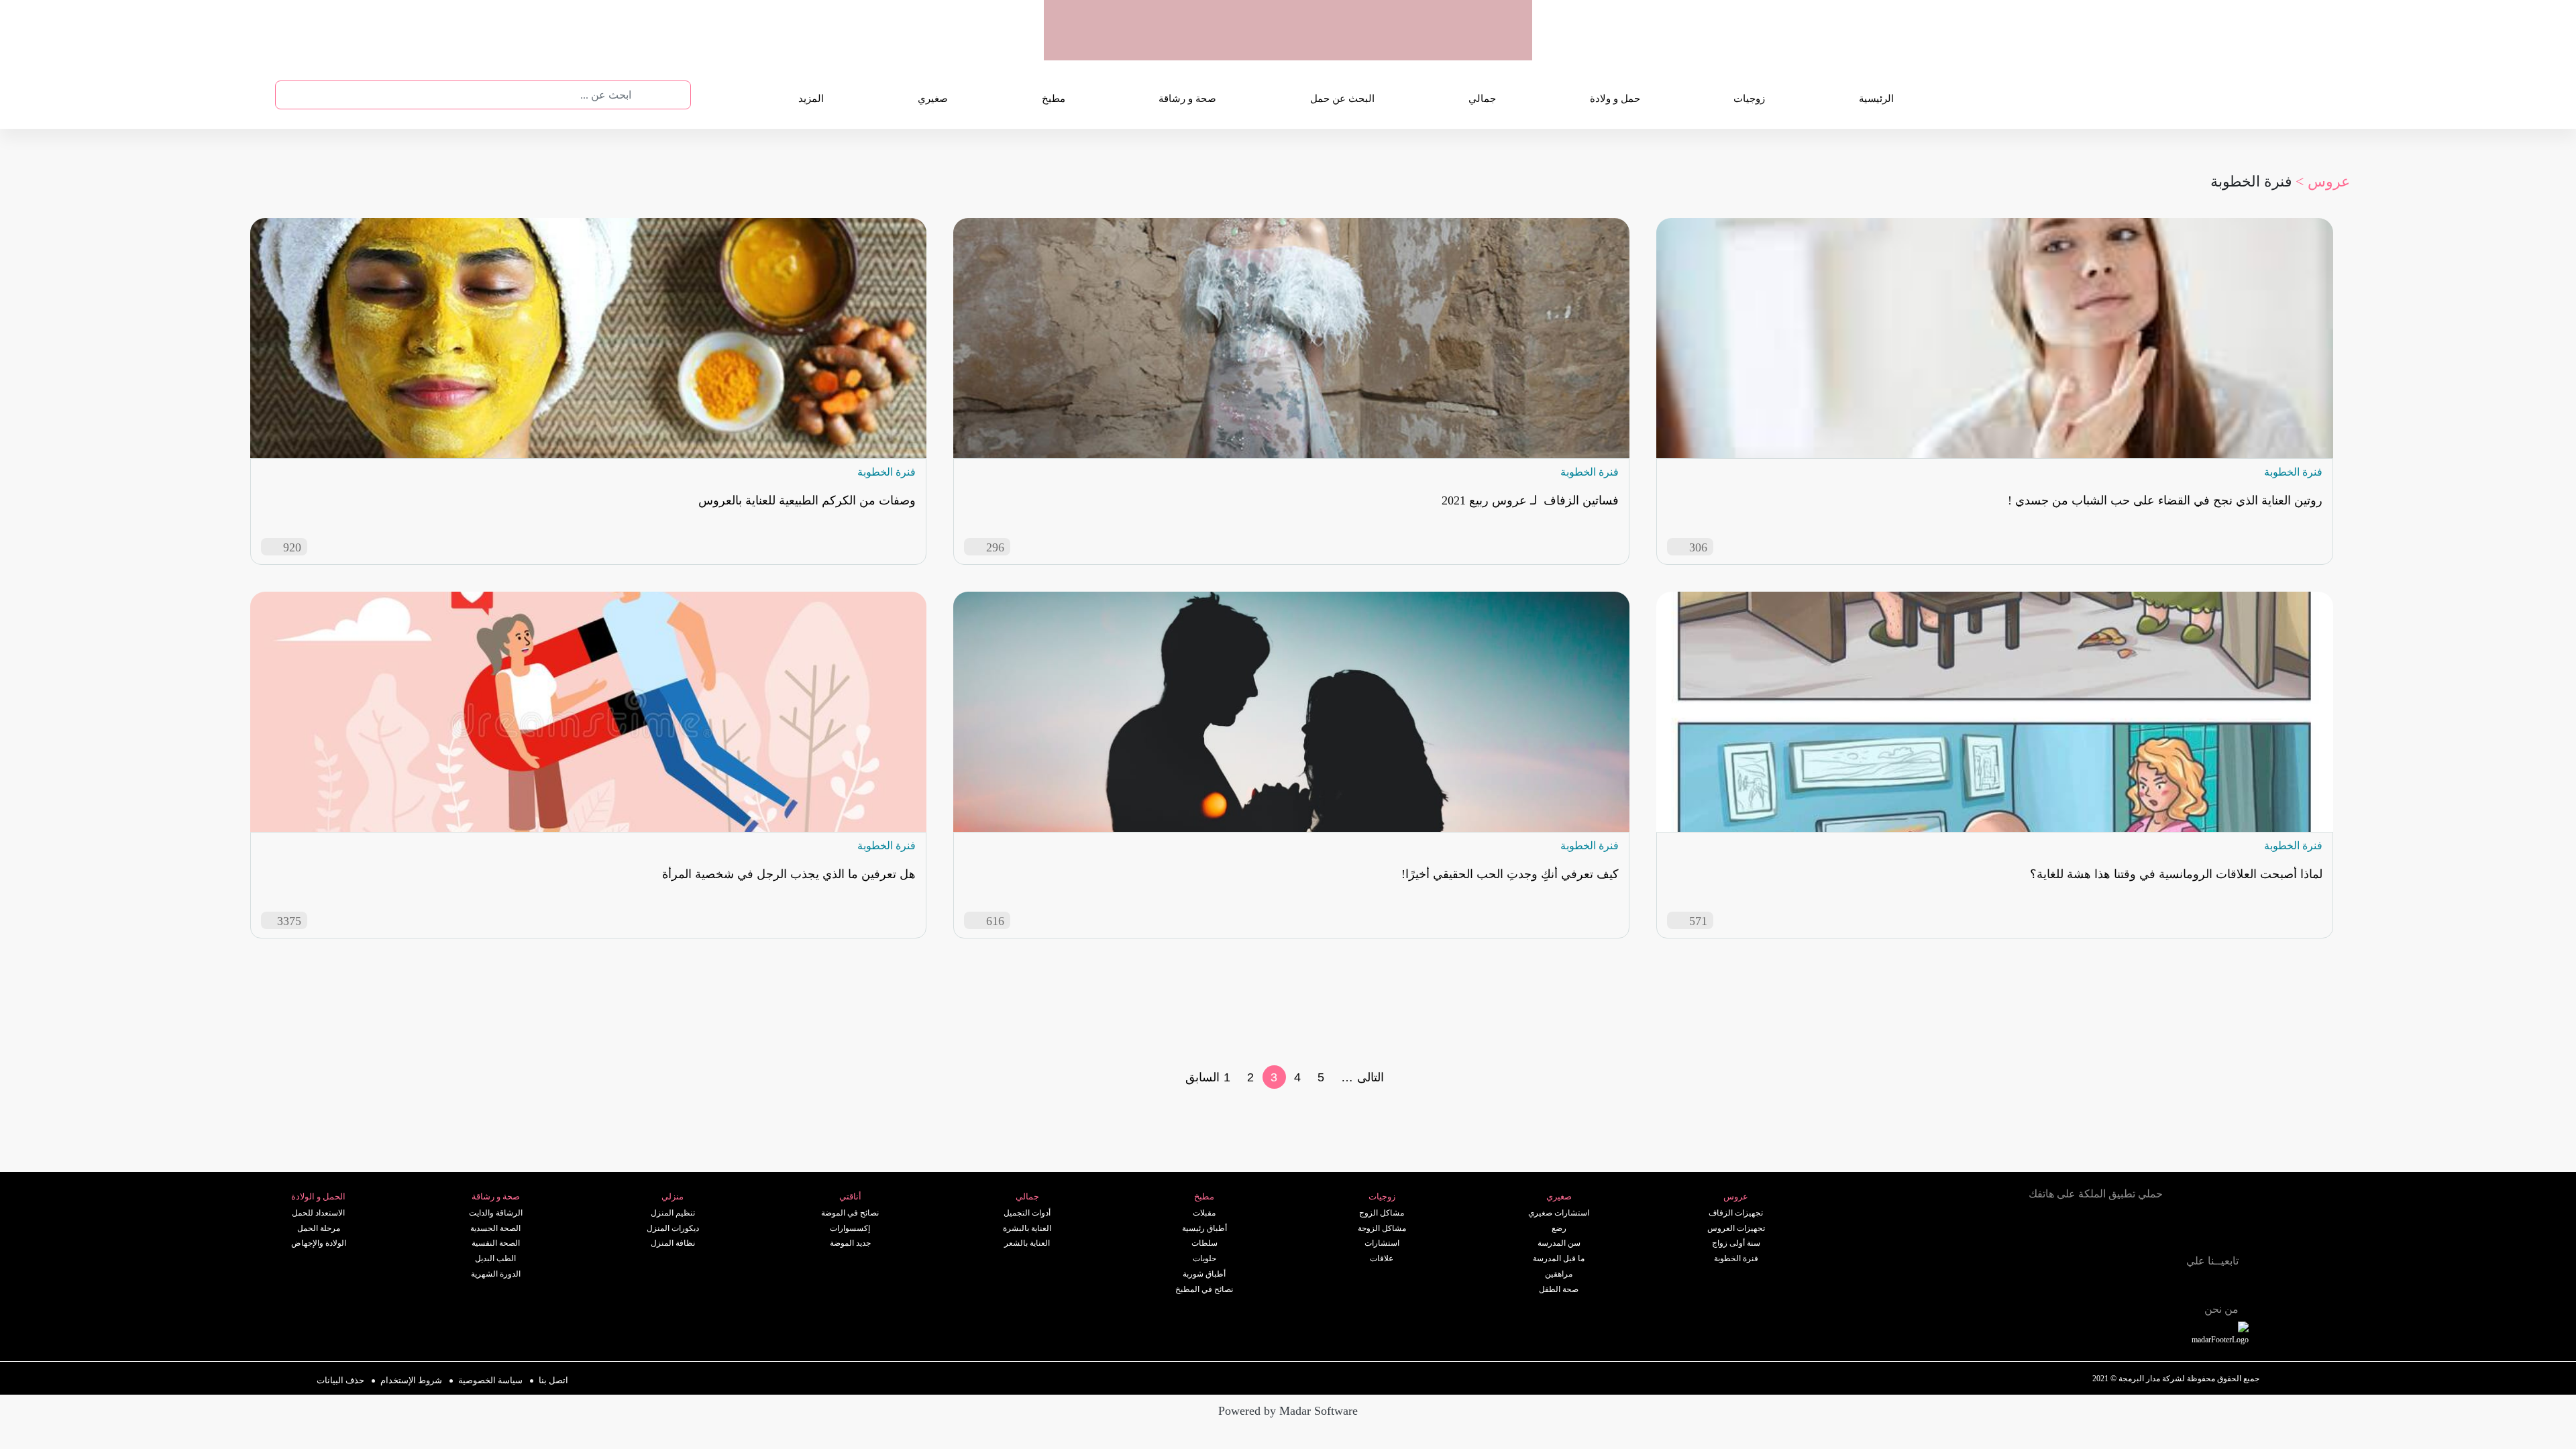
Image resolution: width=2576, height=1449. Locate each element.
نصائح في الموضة (850, 1213)
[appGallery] (1333, 46)
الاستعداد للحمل (318, 1213)
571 (1698, 921)
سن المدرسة (1559, 1243)
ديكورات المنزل (673, 1228)
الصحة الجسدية (495, 1228)
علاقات (1382, 1258)
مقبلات (1204, 1213)
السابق (1202, 1077)
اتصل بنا (553, 1380)
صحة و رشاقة (1187, 99)
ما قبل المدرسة (1559, 1258)
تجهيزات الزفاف (1736, 1213)
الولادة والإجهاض (319, 1243)
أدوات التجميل (1027, 1213)
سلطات (1204, 1243)
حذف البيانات (340, 1380)
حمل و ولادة (1615, 99)
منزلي (673, 1196)
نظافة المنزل (673, 1243)
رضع (1559, 1228)
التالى (1371, 1077)
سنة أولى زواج (1736, 1243)
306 (1698, 547)
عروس (1736, 1196)
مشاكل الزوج (1382, 1213)
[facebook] (2125, 1283)
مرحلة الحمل (319, 1228)
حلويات (1204, 1258)
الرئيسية (1876, 99)
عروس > (2323, 181)
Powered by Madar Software (1288, 1411)
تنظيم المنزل (673, 1213)
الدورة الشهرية (496, 1274)
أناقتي (850, 1196)
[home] (2235, 1335)
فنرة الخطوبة (1736, 1258)
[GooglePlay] (2059, 1230)
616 (995, 921)
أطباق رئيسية (1204, 1228)
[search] (643, 95)
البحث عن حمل (1342, 99)
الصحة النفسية (496, 1243)
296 (995, 547)
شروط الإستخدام (411, 1380)
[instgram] (2155, 1283)
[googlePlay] (1385, 46)
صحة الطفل (1559, 1289)
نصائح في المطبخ (1204, 1289)
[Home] (2061, 1282)
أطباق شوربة (1204, 1274)
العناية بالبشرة (1027, 1228)
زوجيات (1749, 99)
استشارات (1382, 1243)
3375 (289, 921)
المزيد (811, 99)
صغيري (933, 99)
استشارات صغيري (1559, 1213)
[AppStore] (2132, 1230)
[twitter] (2096, 1283)
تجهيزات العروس (1736, 1228)
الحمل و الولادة (318, 1196)
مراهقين (1559, 1274)
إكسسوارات (850, 1228)
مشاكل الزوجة (1382, 1228)
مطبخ (1054, 99)
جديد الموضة (850, 1243)
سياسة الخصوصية (490, 1380)
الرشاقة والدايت (496, 1213)
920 (292, 547)
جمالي (1482, 99)
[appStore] (1438, 46)
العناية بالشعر (1027, 1243)
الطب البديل (495, 1258)
